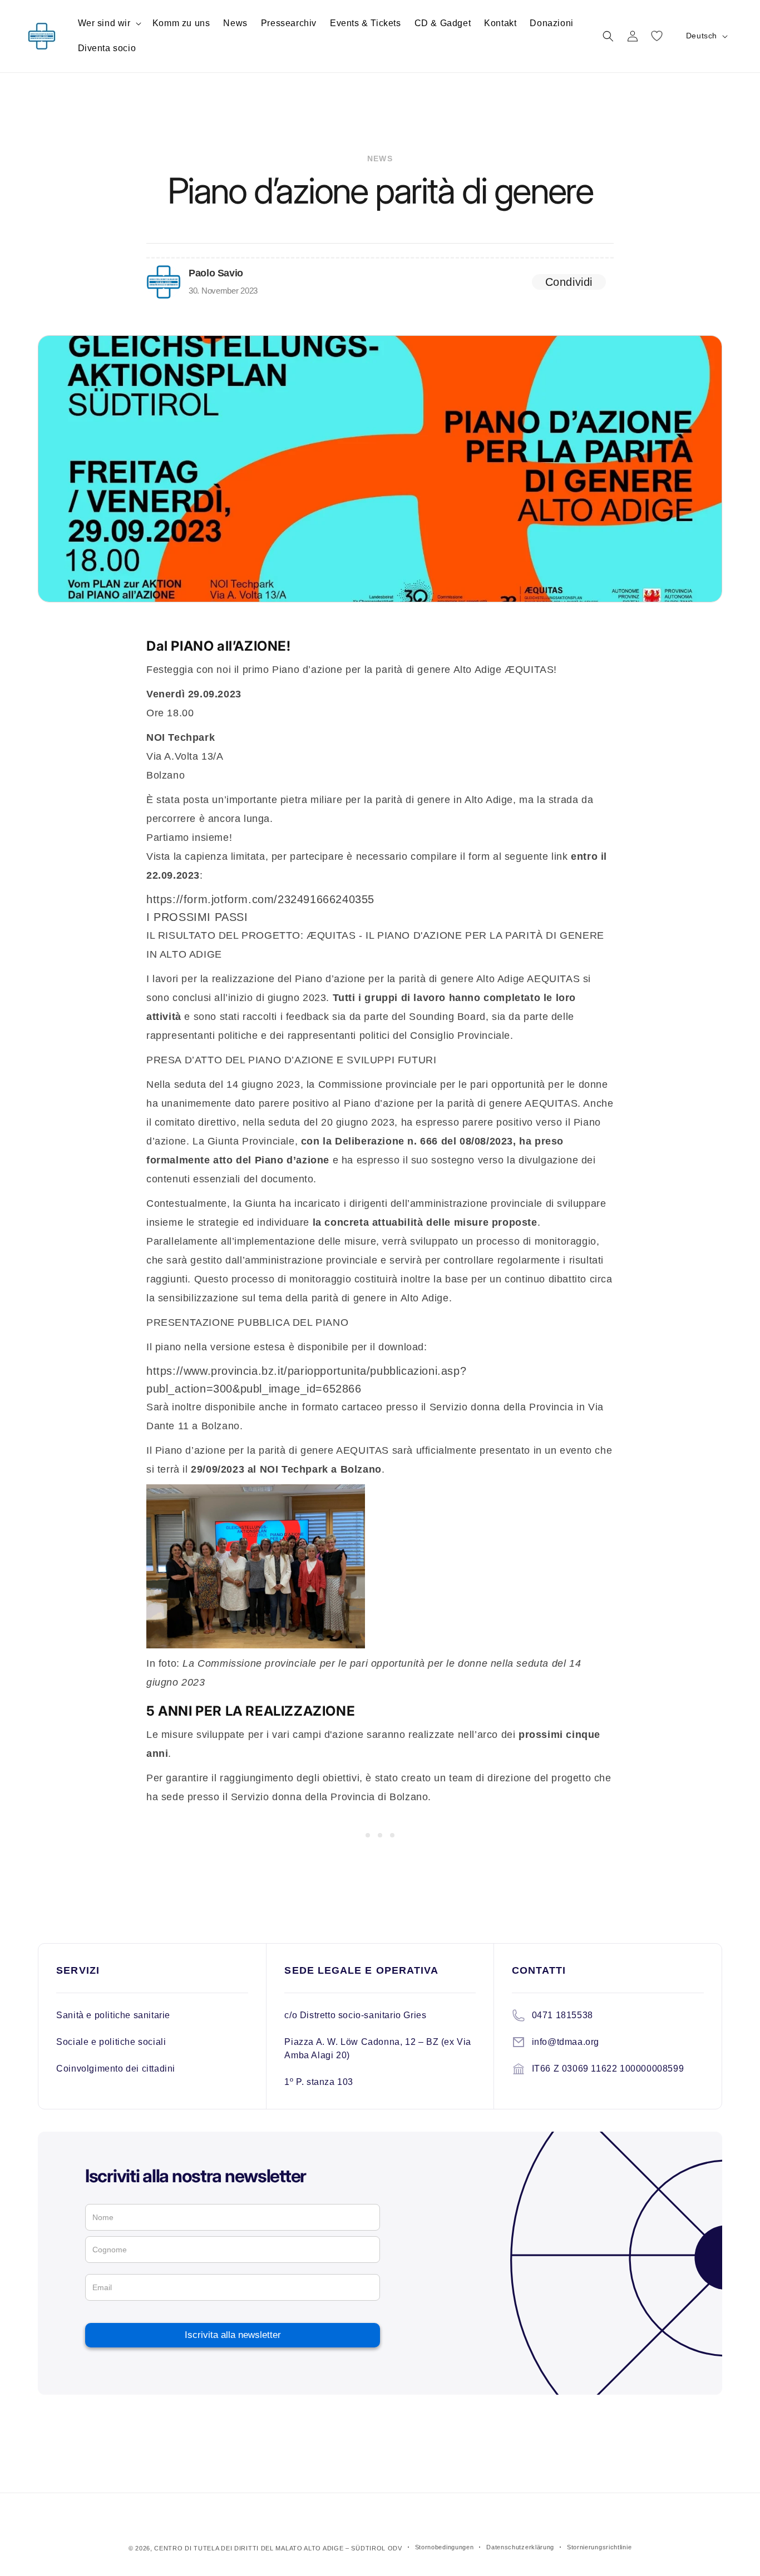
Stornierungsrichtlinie (599, 2547)
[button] (108, 24)
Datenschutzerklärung (520, 2547)
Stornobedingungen (445, 2547)
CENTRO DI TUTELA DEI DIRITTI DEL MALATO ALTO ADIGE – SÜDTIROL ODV (278, 2548)
